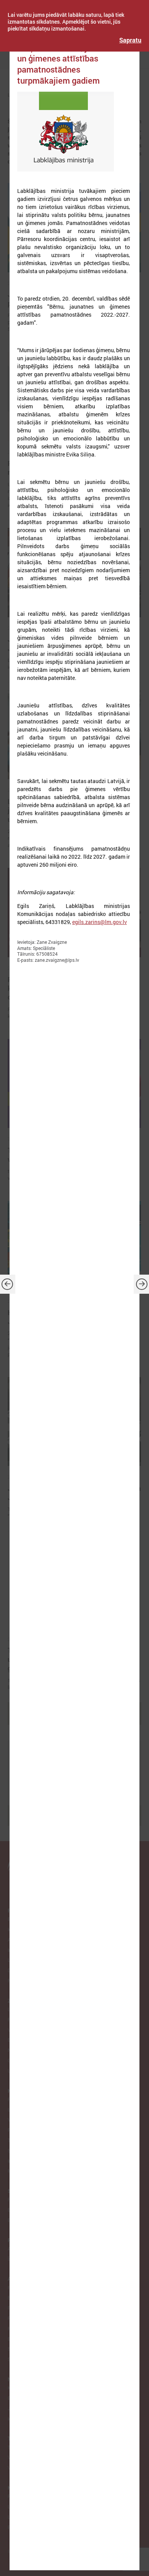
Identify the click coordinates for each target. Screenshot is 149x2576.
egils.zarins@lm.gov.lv (100, 922)
